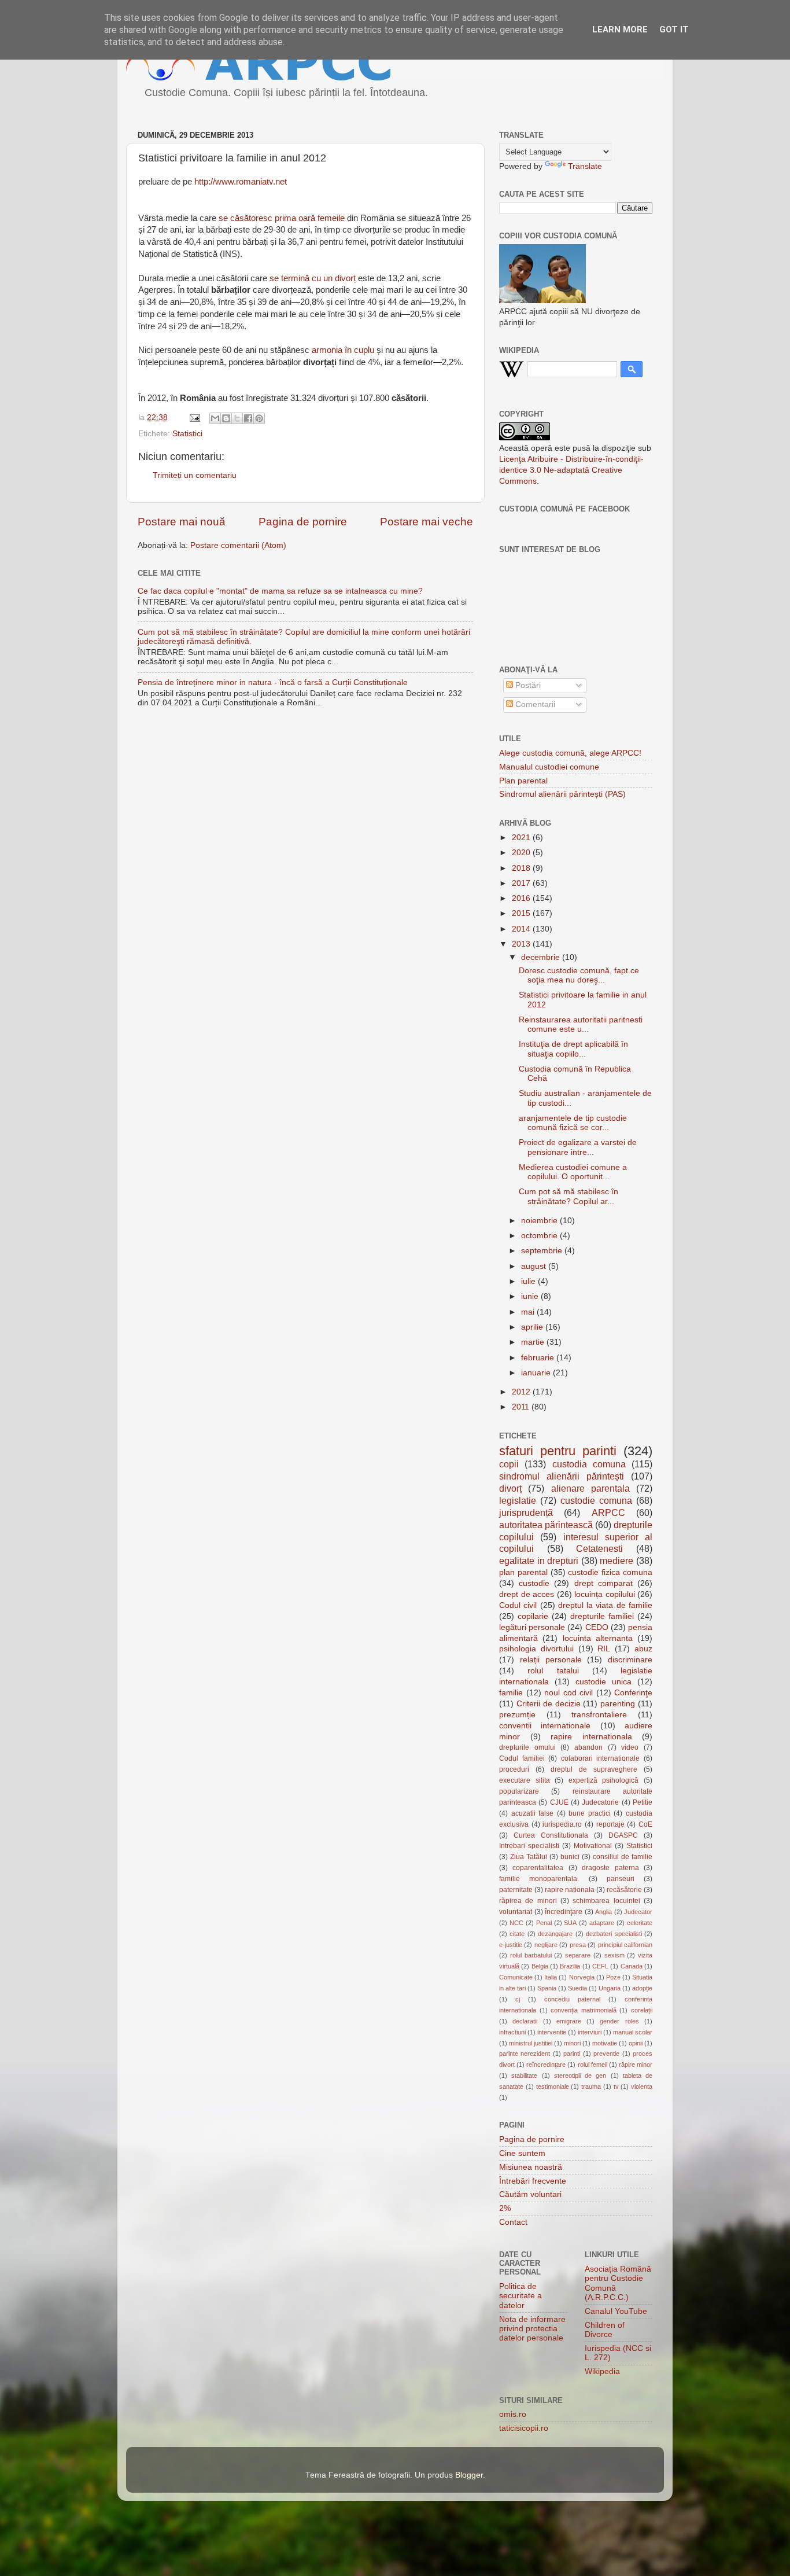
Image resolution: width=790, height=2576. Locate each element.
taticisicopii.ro (524, 2428)
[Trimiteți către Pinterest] (259, 418)
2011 (522, 1407)
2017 (522, 883)
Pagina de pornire (303, 522)
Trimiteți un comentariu (195, 475)
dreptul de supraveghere (594, 1769)
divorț (510, 1488)
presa (578, 1945)
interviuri (590, 2032)
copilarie (533, 1616)
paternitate (516, 1890)
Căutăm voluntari (530, 2194)
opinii (636, 2043)
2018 (522, 868)
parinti (572, 2054)
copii (509, 1464)
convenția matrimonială (584, 2010)
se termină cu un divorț (313, 278)
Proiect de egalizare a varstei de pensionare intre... (578, 1147)
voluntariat (516, 1912)
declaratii (525, 2021)
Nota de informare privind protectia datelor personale (532, 2329)
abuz (643, 1649)
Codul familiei (522, 1758)
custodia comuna (589, 1464)
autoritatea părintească (546, 1525)
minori (572, 2043)
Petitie (643, 1802)
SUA (570, 1923)
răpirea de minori (528, 1901)
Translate (585, 166)
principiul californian (625, 1945)
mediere (617, 1561)
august (535, 1266)
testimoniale (553, 2086)
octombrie (540, 1236)
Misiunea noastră (531, 2167)
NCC (516, 1923)
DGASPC (623, 1835)
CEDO (597, 1627)
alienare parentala (590, 1488)
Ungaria (610, 1988)
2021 (522, 838)
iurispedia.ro (562, 1824)
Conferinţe (633, 1693)
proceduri (514, 1769)
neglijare (546, 1945)
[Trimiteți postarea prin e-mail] (194, 417)
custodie (534, 1583)
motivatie (605, 2043)
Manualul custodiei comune (549, 767)
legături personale (532, 1627)
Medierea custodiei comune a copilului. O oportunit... (573, 1172)
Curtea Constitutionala (551, 1835)
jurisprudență (526, 1513)
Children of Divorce (605, 2330)
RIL (604, 1649)
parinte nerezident (525, 2054)
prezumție (517, 1715)
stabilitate (524, 2075)
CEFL (600, 1966)
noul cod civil (568, 1693)
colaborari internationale (601, 1758)
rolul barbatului (531, 1955)
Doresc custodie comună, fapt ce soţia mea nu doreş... (579, 975)
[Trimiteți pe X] (237, 418)
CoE (645, 1824)
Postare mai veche (427, 522)
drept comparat (603, 1583)
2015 (522, 913)
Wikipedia (602, 2371)
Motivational (593, 1846)
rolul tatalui (553, 1671)
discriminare (630, 1660)
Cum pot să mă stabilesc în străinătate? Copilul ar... (568, 1196)
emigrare (569, 2021)
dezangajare (555, 1934)
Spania (547, 1988)
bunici (570, 1857)
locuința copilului (605, 1594)
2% (505, 2208)
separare (578, 1955)
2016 (522, 898)
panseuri (621, 1879)
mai (529, 1312)
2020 (522, 853)
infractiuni (512, 2032)
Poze (613, 1977)
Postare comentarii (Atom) (238, 545)
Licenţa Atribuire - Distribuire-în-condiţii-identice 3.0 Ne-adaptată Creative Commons (571, 470)
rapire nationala (570, 1890)
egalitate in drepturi (539, 1561)
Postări (527, 685)
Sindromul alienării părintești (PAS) (562, 794)
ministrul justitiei (531, 2043)
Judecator (638, 1912)
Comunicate (516, 1977)
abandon (588, 1747)
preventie (606, 2054)
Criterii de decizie (549, 1704)
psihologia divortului (536, 1649)
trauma (591, 2086)
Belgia (540, 1966)
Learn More (620, 30)
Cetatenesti (599, 1548)
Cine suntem (522, 2153)
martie (534, 1342)
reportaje (610, 1824)
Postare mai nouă (182, 522)
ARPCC (608, 1513)
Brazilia (570, 1966)
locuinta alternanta (598, 1638)
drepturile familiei (602, 1616)
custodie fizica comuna (610, 1572)
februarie (539, 1358)
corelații (642, 2010)
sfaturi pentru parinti (558, 1451)
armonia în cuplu (343, 350)
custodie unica (603, 1682)
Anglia (603, 1912)
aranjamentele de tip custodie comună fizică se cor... (573, 1123)
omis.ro (513, 2414)
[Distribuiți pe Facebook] (248, 418)
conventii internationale (545, 1726)
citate (517, 1934)
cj (518, 1999)
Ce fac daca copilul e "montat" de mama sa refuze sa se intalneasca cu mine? (280, 591)
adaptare (602, 1923)
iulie (529, 1281)
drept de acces (527, 1594)
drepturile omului (527, 1747)
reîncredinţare (546, 2065)
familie (511, 1693)
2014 (522, 929)
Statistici (187, 434)
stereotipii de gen (580, 2075)
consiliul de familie (623, 1857)
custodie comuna (596, 1500)
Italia (551, 1977)
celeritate (640, 1923)
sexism (614, 1955)
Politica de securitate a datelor (520, 2296)
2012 (522, 1392)
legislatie (518, 1500)
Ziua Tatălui (529, 1857)
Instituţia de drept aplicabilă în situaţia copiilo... (573, 1049)
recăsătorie (624, 1890)
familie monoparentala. (539, 1879)
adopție (642, 1988)
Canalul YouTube (616, 2311)
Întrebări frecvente (533, 2181)
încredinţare (564, 1912)
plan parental (523, 1572)
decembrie (542, 957)
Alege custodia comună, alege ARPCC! (570, 753)
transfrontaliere (599, 1715)
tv (616, 2086)
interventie (552, 2032)
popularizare (519, 1791)
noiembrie (540, 1221)
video (630, 1747)
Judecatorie (600, 1802)
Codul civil (518, 1605)
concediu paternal (572, 1999)
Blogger (469, 2475)
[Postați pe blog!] (226, 418)
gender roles (619, 2021)
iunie (531, 1296)
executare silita (525, 1780)
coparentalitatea (538, 1868)
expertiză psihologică (604, 1780)
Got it (674, 30)
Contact (513, 2222)
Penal (544, 1923)
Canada (632, 1966)
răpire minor (636, 2065)
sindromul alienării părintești (562, 1476)
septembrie (543, 1251)
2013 (522, 944)
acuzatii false (533, 1813)
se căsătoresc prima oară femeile (282, 218)
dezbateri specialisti (614, 1934)
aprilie (533, 1327)
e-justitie (511, 1945)
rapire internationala (591, 1737)
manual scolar (633, 2032)
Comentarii (534, 704)
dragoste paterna (610, 1868)
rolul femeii (592, 2065)
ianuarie (537, 1373)
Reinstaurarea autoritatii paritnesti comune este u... (581, 1024)
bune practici (590, 1813)
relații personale (551, 1660)
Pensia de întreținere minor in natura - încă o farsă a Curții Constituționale (273, 682)
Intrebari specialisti (529, 1846)
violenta (642, 2086)
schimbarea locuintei (606, 1901)
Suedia (577, 1988)
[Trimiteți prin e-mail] (215, 418)
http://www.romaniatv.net (241, 182)
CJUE (559, 1802)
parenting (618, 1704)
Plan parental (523, 781)
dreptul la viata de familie (605, 1605)
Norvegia (582, 1977)
